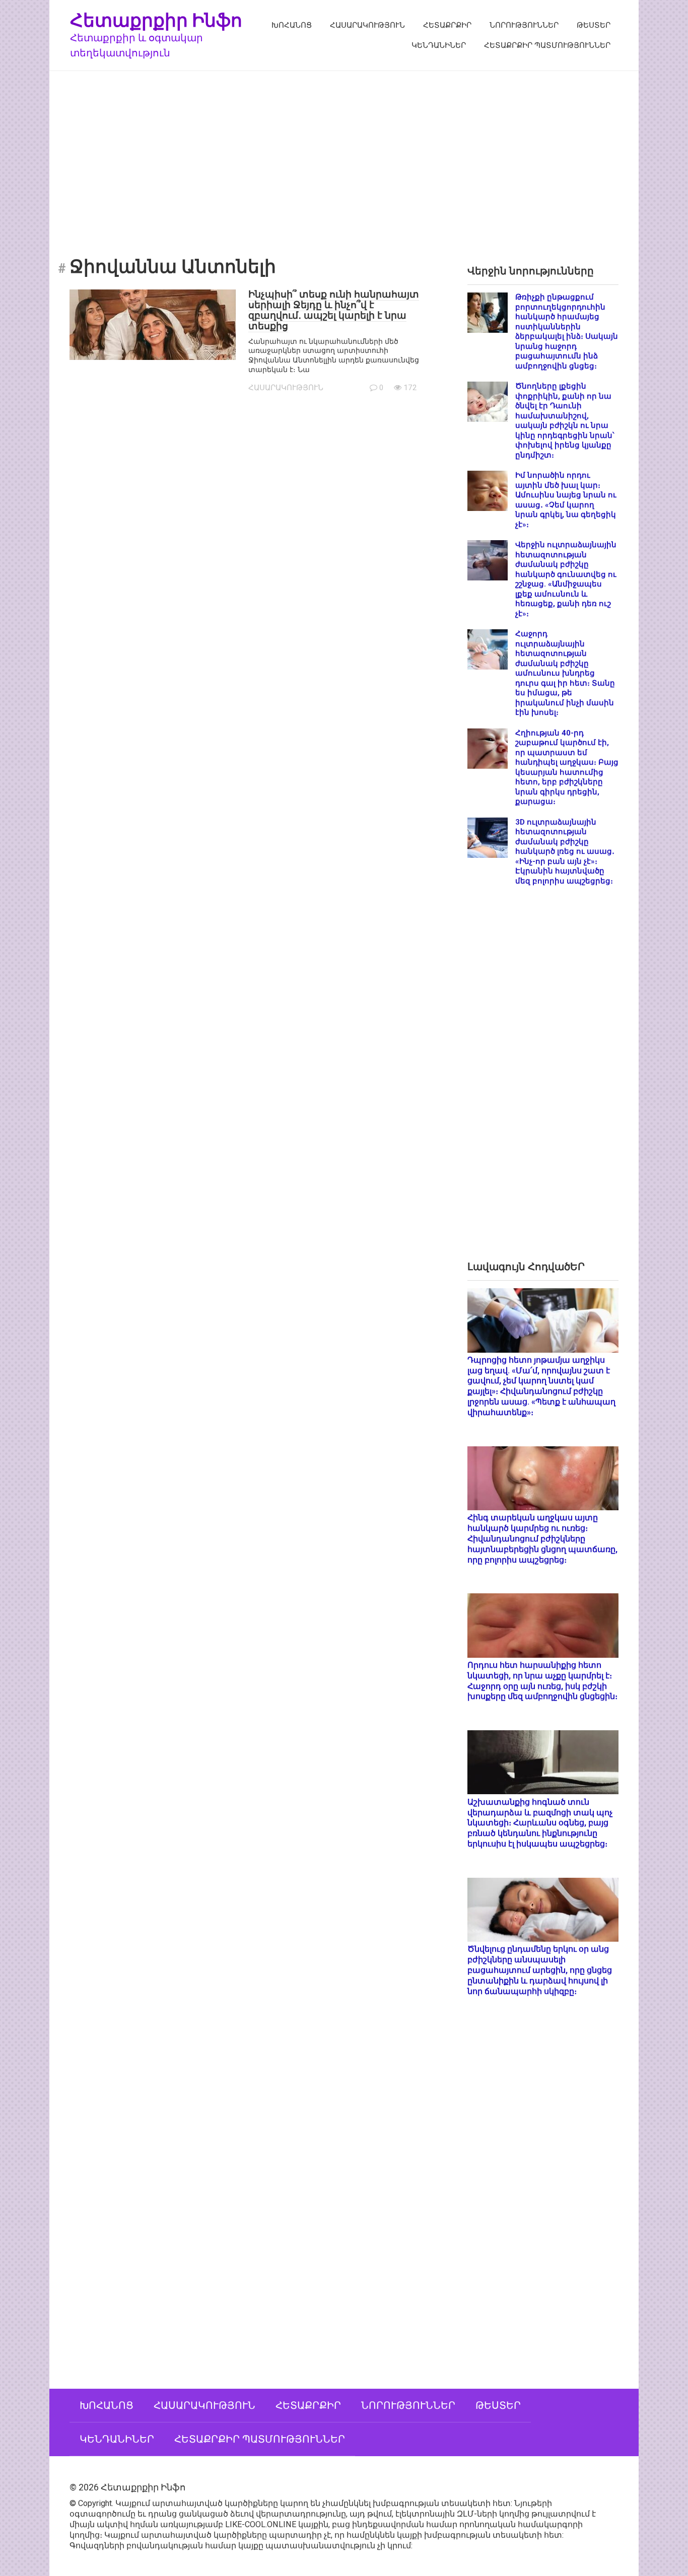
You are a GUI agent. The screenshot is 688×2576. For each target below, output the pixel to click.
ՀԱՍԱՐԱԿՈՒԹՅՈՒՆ (367, 25)
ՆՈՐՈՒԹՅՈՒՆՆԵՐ (524, 25)
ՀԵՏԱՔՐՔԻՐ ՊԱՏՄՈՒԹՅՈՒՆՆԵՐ (547, 45)
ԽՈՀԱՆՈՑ (292, 25)
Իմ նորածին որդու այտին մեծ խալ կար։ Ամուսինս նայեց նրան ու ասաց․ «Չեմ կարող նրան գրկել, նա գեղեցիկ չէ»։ (566, 500)
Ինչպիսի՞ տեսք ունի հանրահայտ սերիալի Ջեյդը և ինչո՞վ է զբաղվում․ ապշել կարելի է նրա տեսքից (334, 310)
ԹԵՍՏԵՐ (594, 25)
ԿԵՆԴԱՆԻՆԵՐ (439, 45)
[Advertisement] (344, 157)
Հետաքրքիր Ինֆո (156, 20)
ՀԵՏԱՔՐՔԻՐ (447, 25)
